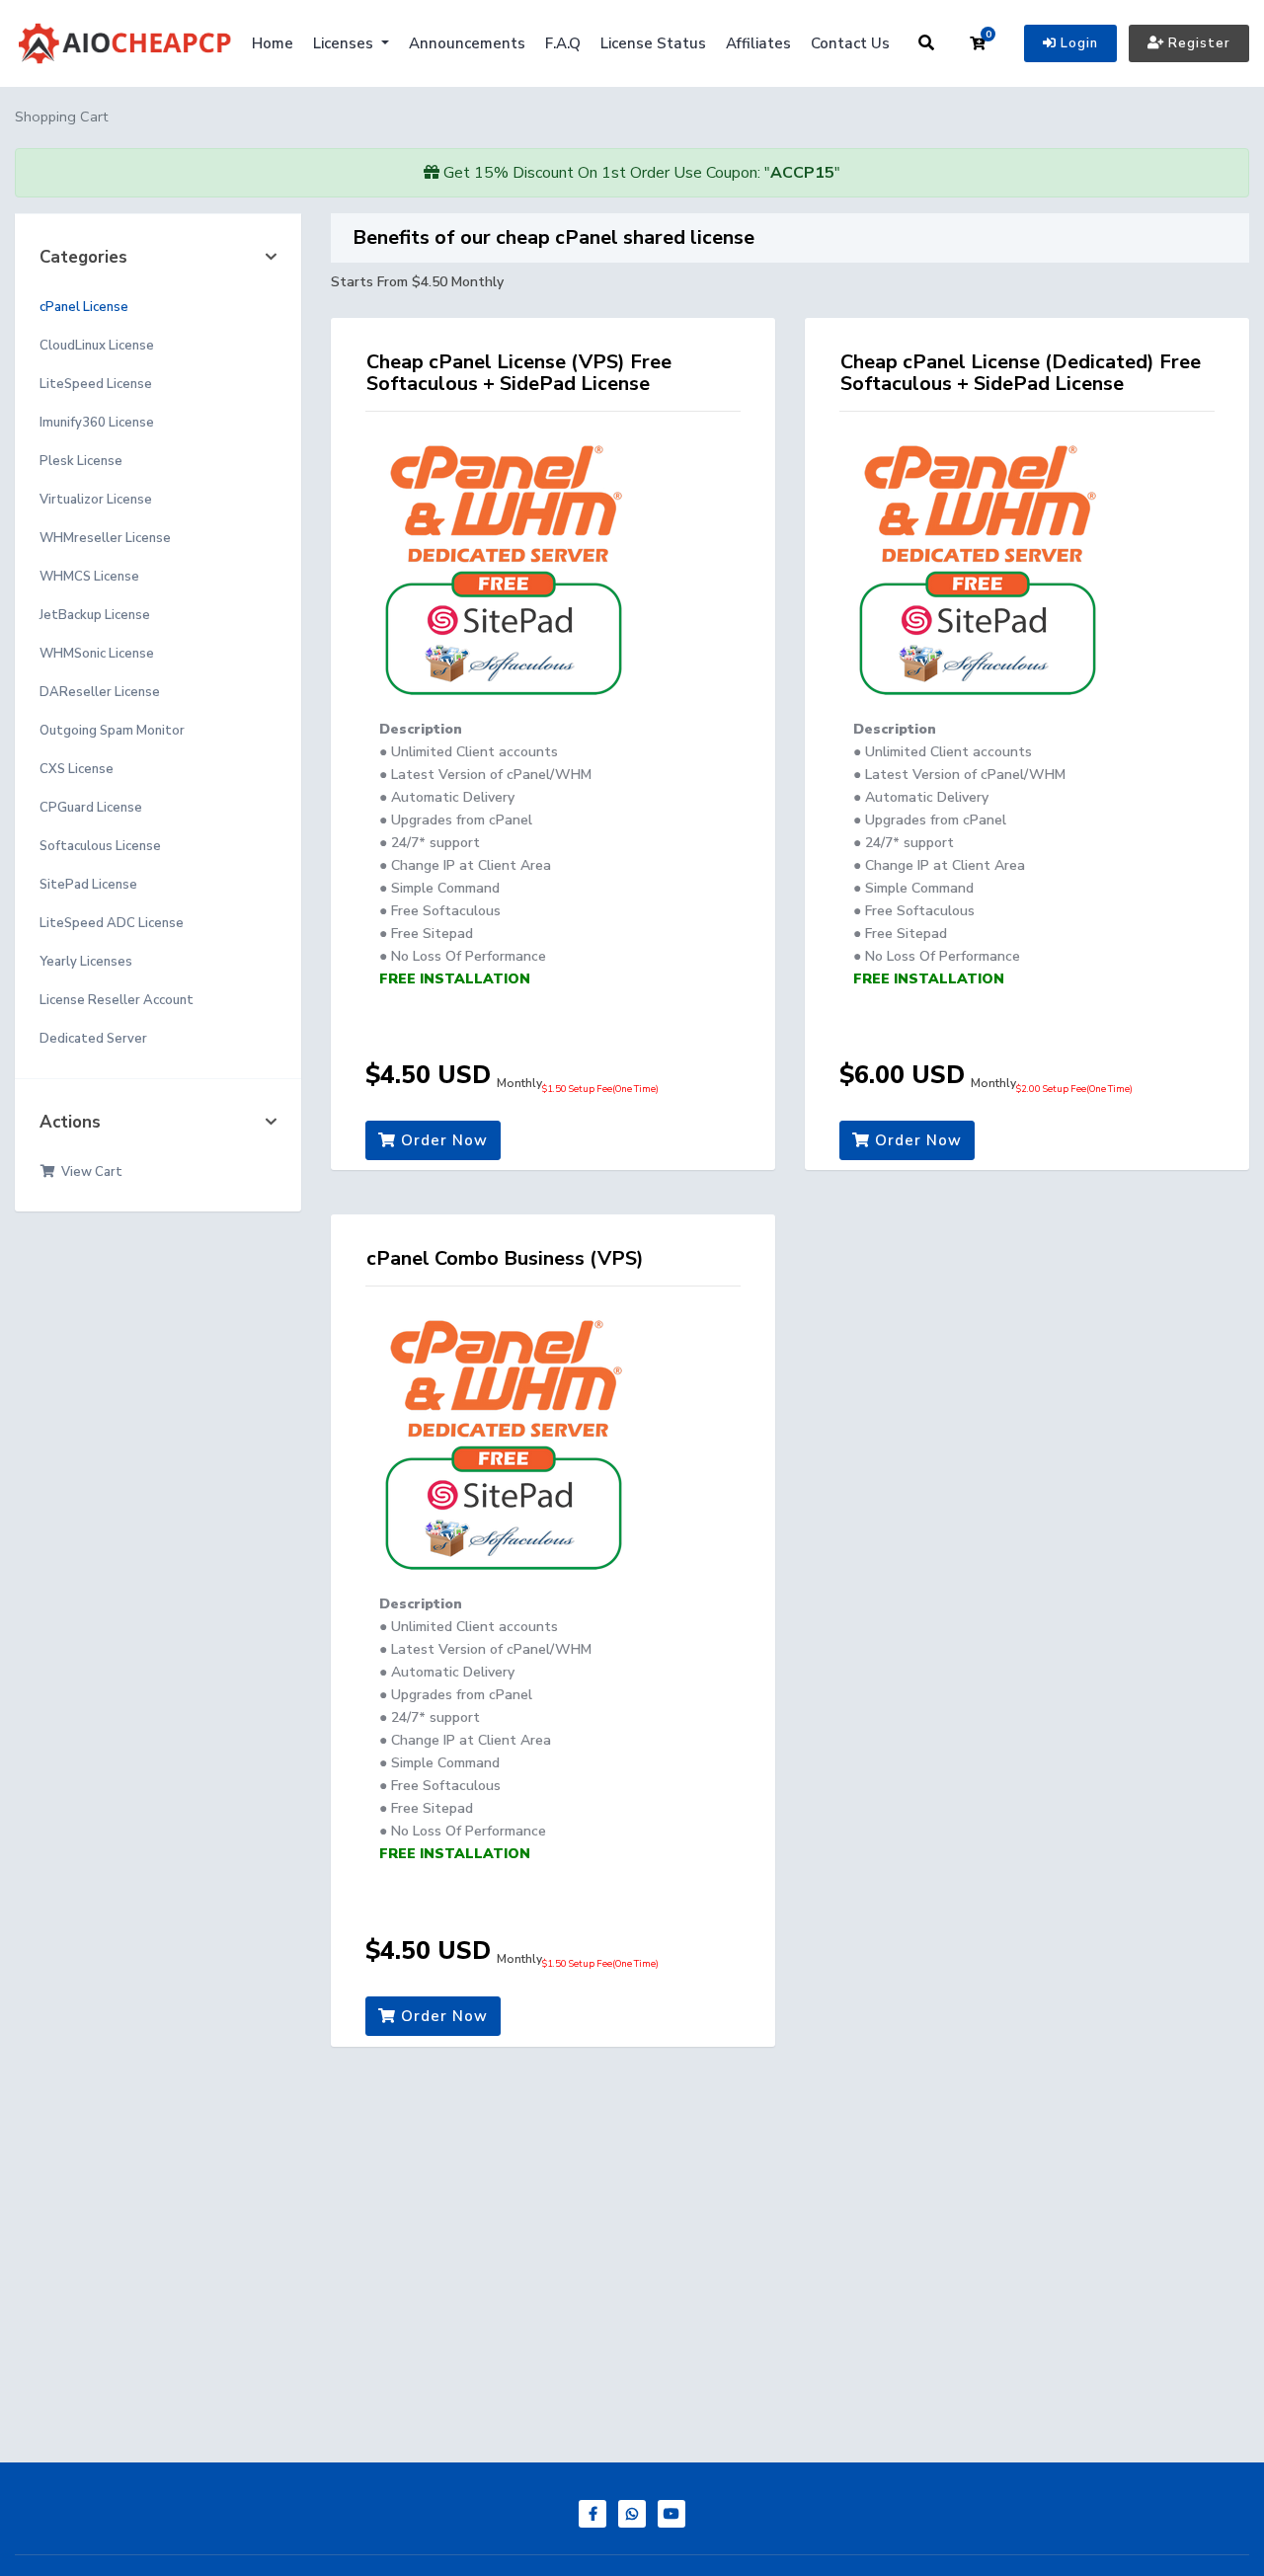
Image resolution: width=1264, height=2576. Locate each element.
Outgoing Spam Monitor (112, 731)
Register (1197, 43)
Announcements (467, 43)
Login (1077, 43)
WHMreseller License (105, 538)
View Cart (89, 1172)
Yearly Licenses (86, 962)
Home (273, 43)
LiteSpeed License (96, 384)
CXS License (77, 769)
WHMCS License (89, 577)
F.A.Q (563, 43)
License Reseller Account (117, 1000)
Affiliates (758, 43)
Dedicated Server (93, 1039)
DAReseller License (100, 692)
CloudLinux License (97, 346)
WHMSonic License (97, 654)
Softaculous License (100, 846)
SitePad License (88, 885)
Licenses (345, 43)
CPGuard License (91, 808)
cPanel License (84, 307)
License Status (653, 43)
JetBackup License (95, 615)
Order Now (442, 1140)
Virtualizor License (96, 500)
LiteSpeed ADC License (112, 923)
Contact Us (850, 43)
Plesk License (81, 461)
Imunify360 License (97, 423)
